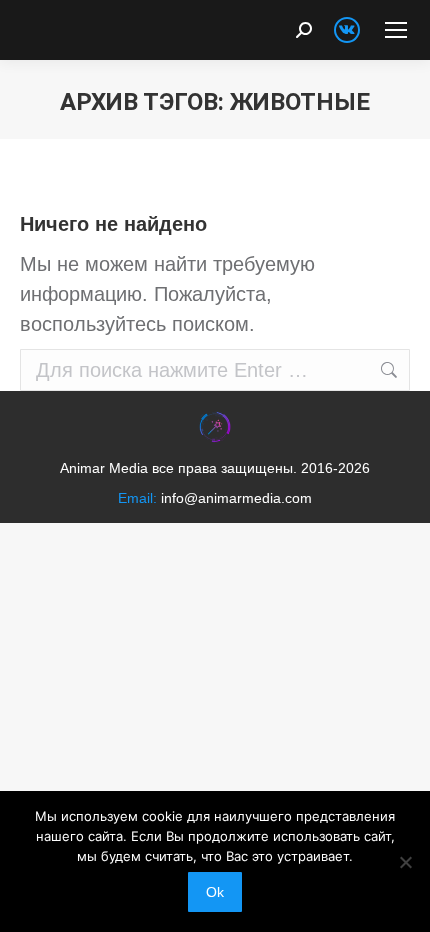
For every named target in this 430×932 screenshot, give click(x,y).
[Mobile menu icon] (396, 30)
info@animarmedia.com (236, 498)
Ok (215, 892)
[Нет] (405, 862)
